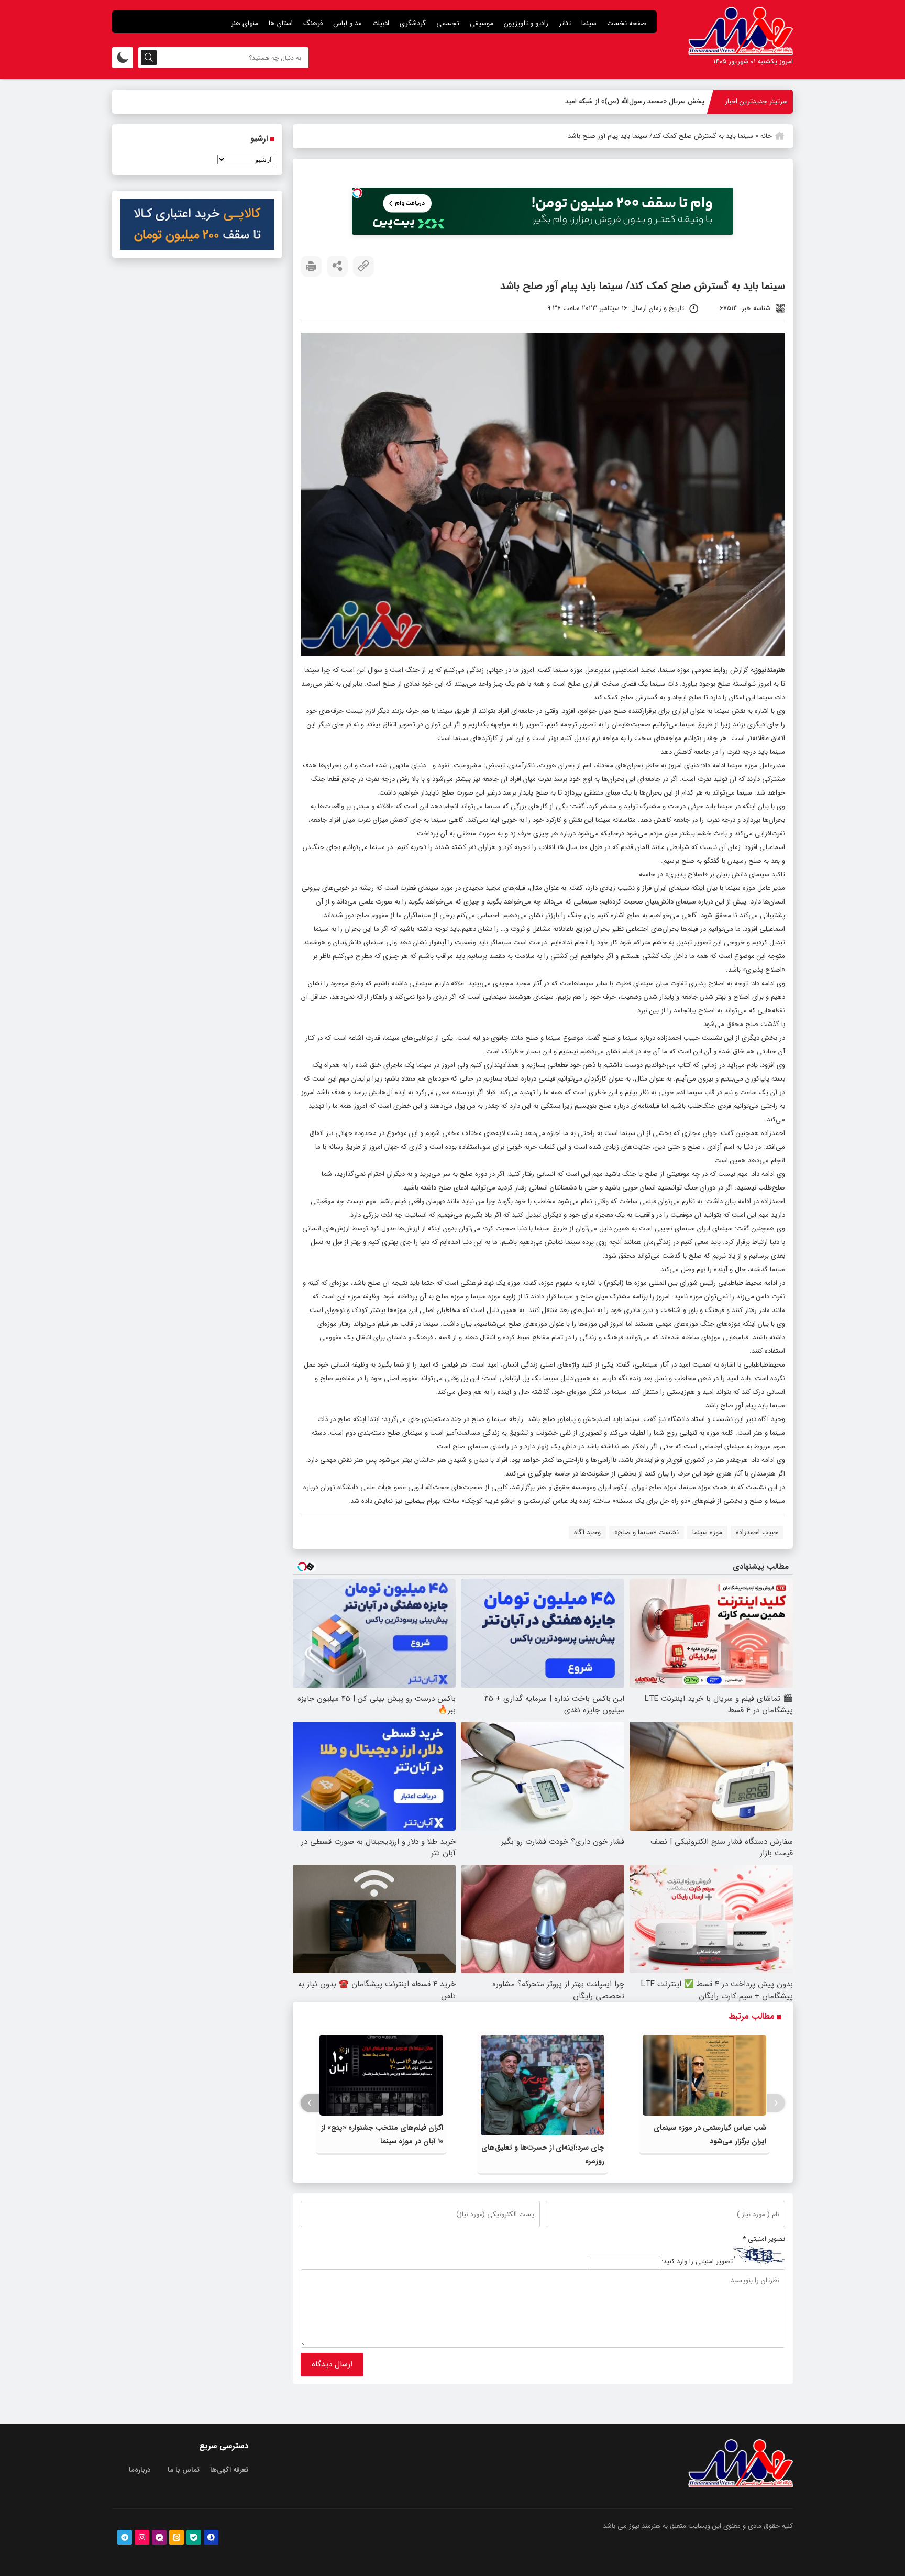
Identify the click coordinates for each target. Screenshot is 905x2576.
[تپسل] (357, 193)
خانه (766, 136)
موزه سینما (707, 1532)
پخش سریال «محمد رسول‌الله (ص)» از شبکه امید (635, 101)
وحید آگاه (587, 1532)
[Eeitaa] (176, 2537)
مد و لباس (347, 23)
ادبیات (381, 23)
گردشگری (413, 23)
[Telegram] (125, 2537)
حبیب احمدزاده (757, 1532)
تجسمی (448, 23)
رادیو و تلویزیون (526, 23)
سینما (589, 23)
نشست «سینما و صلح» (647, 1532)
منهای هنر (245, 23)
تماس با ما (184, 2470)
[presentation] (776, 2103)
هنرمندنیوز (770, 670)
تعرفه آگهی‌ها (229, 2470)
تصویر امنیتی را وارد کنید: (697, 2262)
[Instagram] (142, 2537)
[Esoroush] (211, 2537)
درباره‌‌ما (140, 2470)
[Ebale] (194, 2537)
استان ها (281, 23)
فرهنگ (313, 23)
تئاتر (565, 23)
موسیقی (482, 23)
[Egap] (159, 2537)
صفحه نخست (627, 23)
